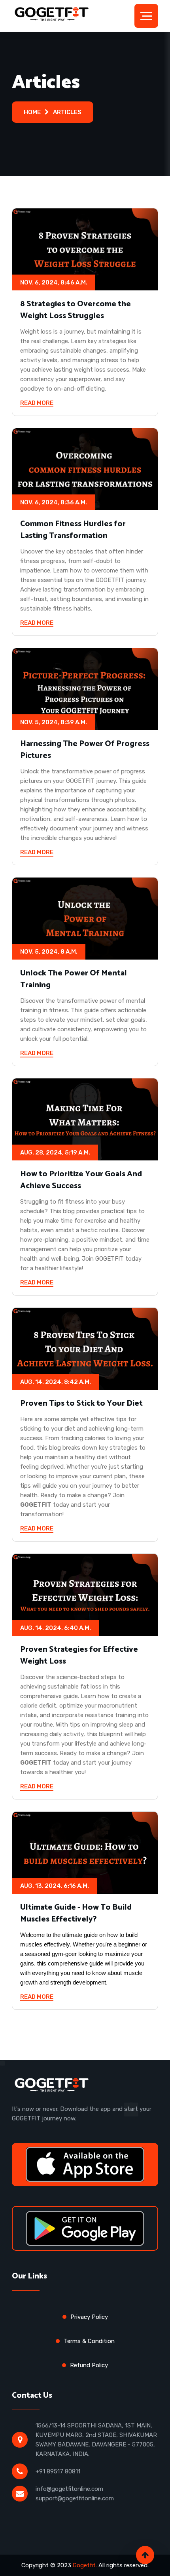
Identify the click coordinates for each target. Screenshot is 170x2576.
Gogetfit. (85, 2565)
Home (32, 112)
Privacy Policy (89, 2317)
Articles (67, 112)
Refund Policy (89, 2365)
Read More (37, 403)
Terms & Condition (89, 2341)
